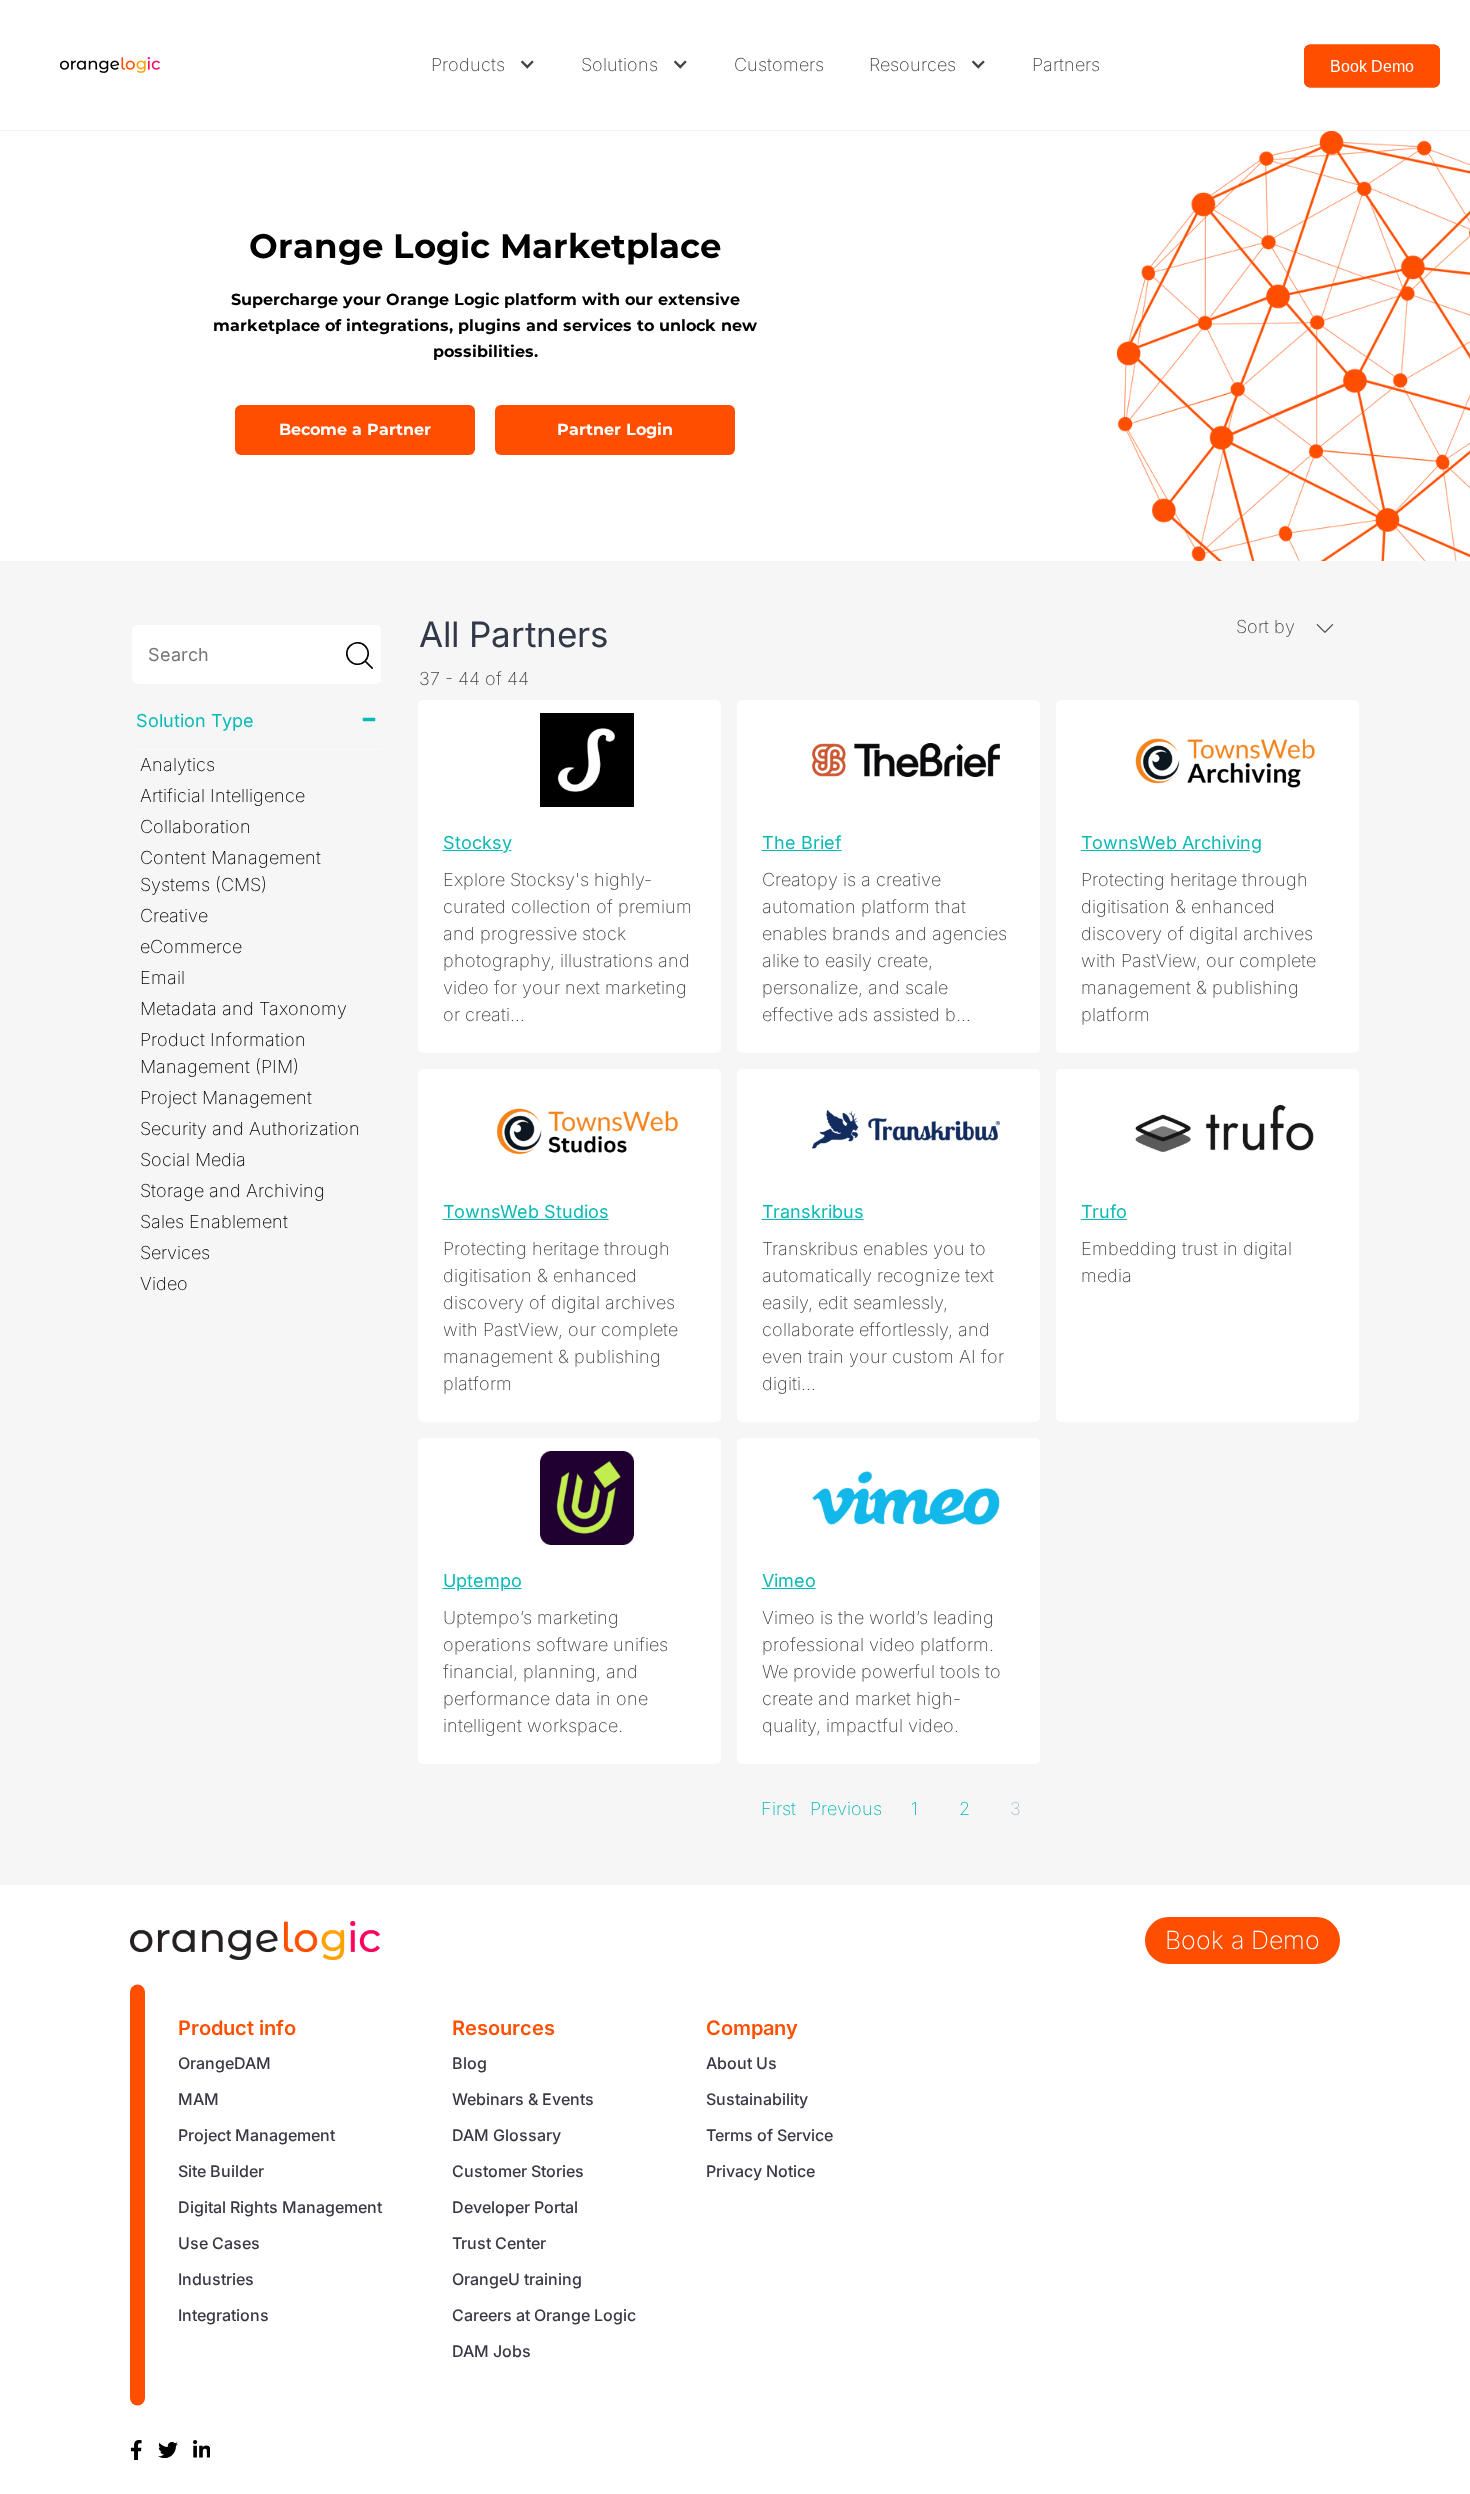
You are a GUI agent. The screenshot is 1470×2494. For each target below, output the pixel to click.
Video (164, 1283)
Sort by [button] (1268, 626)
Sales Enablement (214, 1221)
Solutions (619, 64)
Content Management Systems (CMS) (230, 871)
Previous (846, 1808)
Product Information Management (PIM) (223, 1053)
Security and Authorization (250, 1128)
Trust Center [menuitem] (499, 2243)
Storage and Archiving (232, 1190)
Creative (174, 915)
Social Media (193, 1159)
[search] (256, 654)
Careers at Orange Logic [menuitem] (544, 2315)
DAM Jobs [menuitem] (491, 2351)
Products (468, 64)
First (778, 1808)
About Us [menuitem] (741, 2063)
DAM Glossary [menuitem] (506, 2135)
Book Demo (1372, 66)
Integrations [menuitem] (223, 2315)
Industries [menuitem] (216, 2279)
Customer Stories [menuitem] (518, 2171)
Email (162, 977)
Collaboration (195, 826)
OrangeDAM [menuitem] (224, 2063)
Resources (912, 64)
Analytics (177, 764)
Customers (779, 64)
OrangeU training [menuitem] (517, 2279)
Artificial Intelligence (222, 795)
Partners (1066, 64)
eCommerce (191, 946)
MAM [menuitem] (198, 2099)
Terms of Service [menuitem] (769, 2135)
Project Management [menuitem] (256, 2135)
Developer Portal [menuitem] (515, 2207)
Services (175, 1252)
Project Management (226, 1097)
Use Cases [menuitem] (219, 2243)
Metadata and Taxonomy (243, 1008)
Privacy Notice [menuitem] (760, 2171)
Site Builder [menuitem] (221, 2171)
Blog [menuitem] (469, 2063)
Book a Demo (1242, 1940)
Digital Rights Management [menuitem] (280, 2207)
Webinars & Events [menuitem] (523, 2099)
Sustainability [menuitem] (757, 2099)
